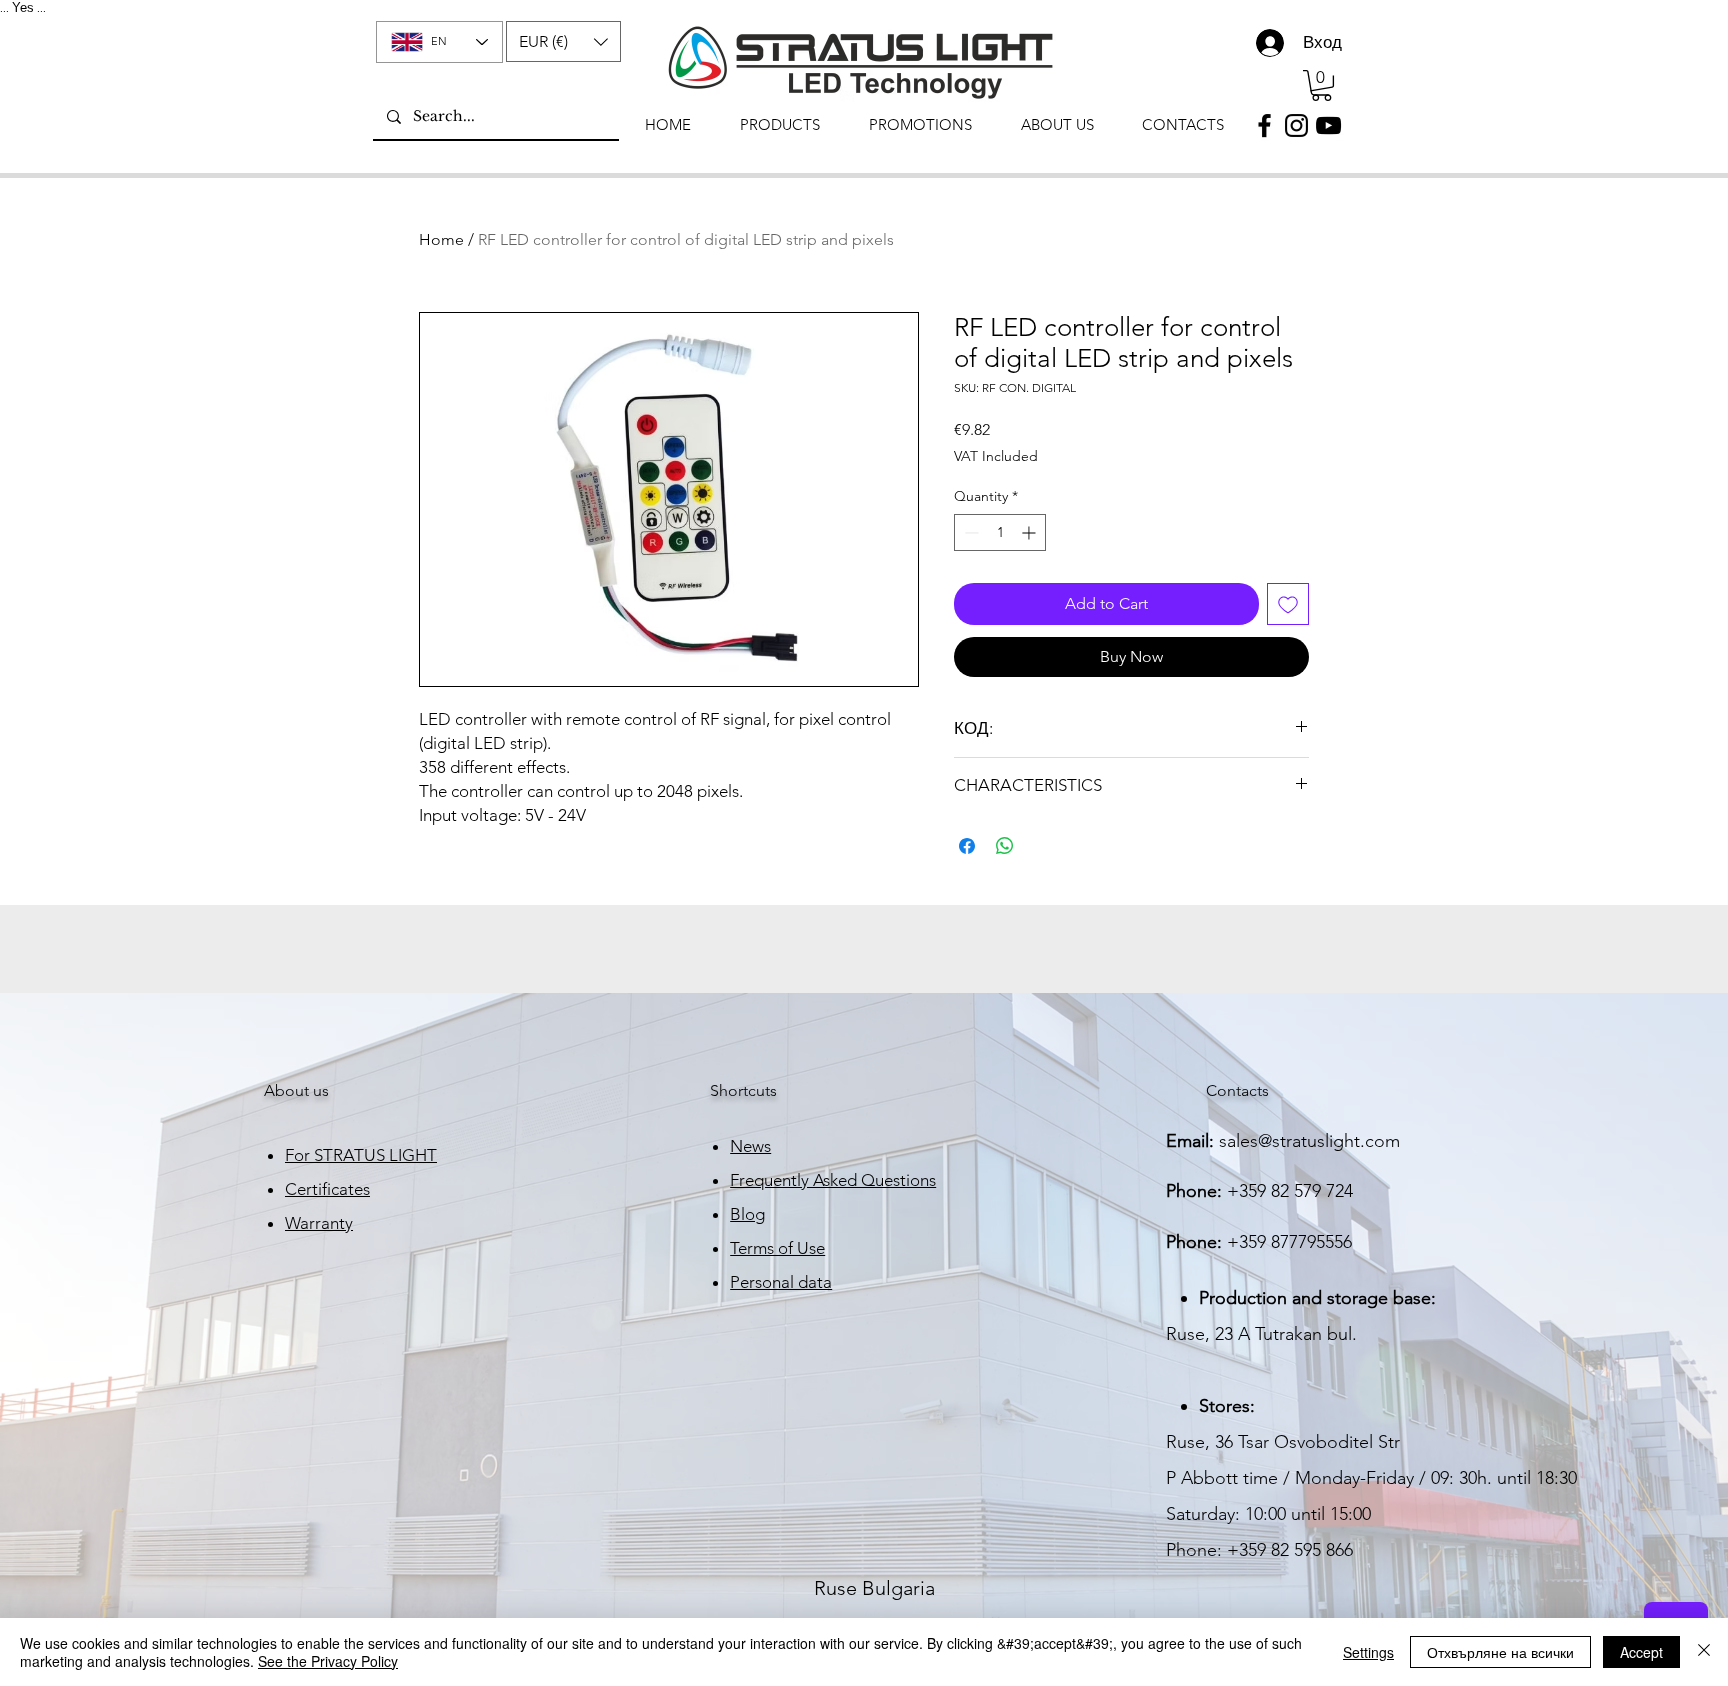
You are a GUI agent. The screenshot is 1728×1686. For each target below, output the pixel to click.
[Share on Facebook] (967, 846)
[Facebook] (1264, 125)
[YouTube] (1328, 125)
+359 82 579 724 (1290, 1191)
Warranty (319, 1223)
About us (296, 1090)
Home (441, 239)
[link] (1321, 85)
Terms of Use (777, 1248)
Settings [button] (1368, 1652)
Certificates (327, 1189)
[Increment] (1030, 532)
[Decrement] (969, 532)
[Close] (1704, 1652)
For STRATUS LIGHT (361, 1155)
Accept (1641, 1652)
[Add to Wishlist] (1288, 604)
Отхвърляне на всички (1500, 1652)
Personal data (781, 1282)
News (750, 1146)
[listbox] (563, 41)
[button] (563, 41)
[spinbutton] (1000, 532)
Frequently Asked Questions (833, 1180)
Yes (23, 7)
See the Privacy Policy (328, 1661)
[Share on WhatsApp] (1005, 846)
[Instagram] (1296, 125)
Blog (747, 1214)
